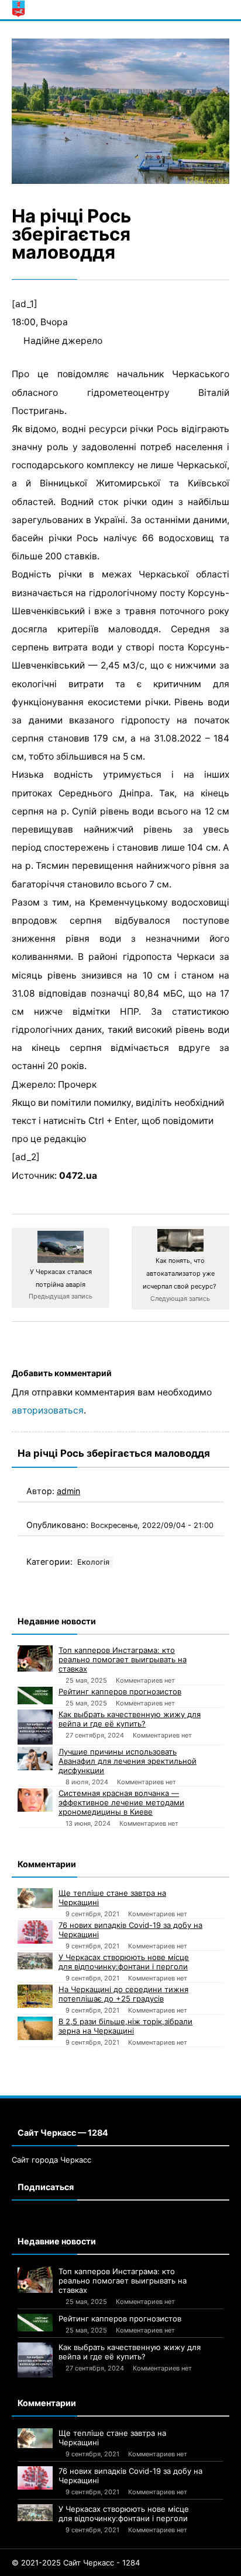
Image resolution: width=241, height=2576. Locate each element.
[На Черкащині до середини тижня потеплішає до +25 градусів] (35, 1996)
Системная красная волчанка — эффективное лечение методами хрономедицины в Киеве (121, 1802)
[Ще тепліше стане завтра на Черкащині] (35, 1898)
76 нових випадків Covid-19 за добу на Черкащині (130, 1930)
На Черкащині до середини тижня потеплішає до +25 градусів (123, 1994)
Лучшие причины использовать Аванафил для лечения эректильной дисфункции (128, 1761)
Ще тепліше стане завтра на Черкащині (112, 1898)
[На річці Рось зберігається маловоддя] (120, 111)
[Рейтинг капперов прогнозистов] (35, 1696)
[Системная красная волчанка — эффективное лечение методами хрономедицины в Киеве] (35, 1800)
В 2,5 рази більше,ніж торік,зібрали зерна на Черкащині (125, 2026)
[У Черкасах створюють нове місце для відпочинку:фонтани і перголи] (35, 1961)
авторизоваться (48, 1410)
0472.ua (78, 1176)
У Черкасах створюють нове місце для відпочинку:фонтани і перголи (124, 1962)
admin (68, 1491)
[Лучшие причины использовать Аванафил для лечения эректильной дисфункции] (35, 1759)
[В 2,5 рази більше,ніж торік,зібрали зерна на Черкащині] (35, 2028)
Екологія (93, 1562)
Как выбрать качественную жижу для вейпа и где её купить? (130, 1719)
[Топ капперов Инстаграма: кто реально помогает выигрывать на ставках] (35, 1658)
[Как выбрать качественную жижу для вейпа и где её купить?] (35, 1727)
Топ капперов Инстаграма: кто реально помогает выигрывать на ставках (123, 1659)
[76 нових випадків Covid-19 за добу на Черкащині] (35, 1932)
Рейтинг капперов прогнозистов (120, 1691)
